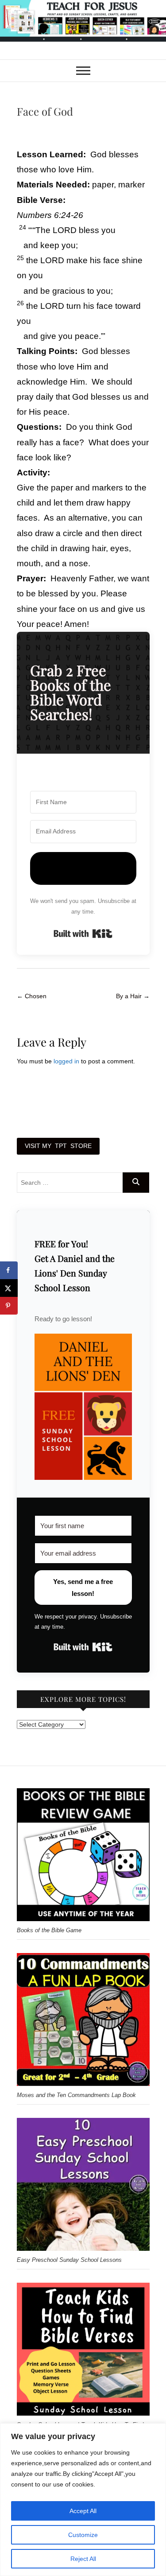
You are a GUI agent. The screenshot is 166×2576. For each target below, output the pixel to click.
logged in (66, 1061)
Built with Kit (83, 934)
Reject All (83, 2559)
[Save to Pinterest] (9, 1306)
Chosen (32, 996)
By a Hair (133, 996)
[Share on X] (9, 1288)
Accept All (83, 2511)
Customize (83, 2535)
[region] (83, 2500)
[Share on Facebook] (9, 1270)
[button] (83, 1407)
